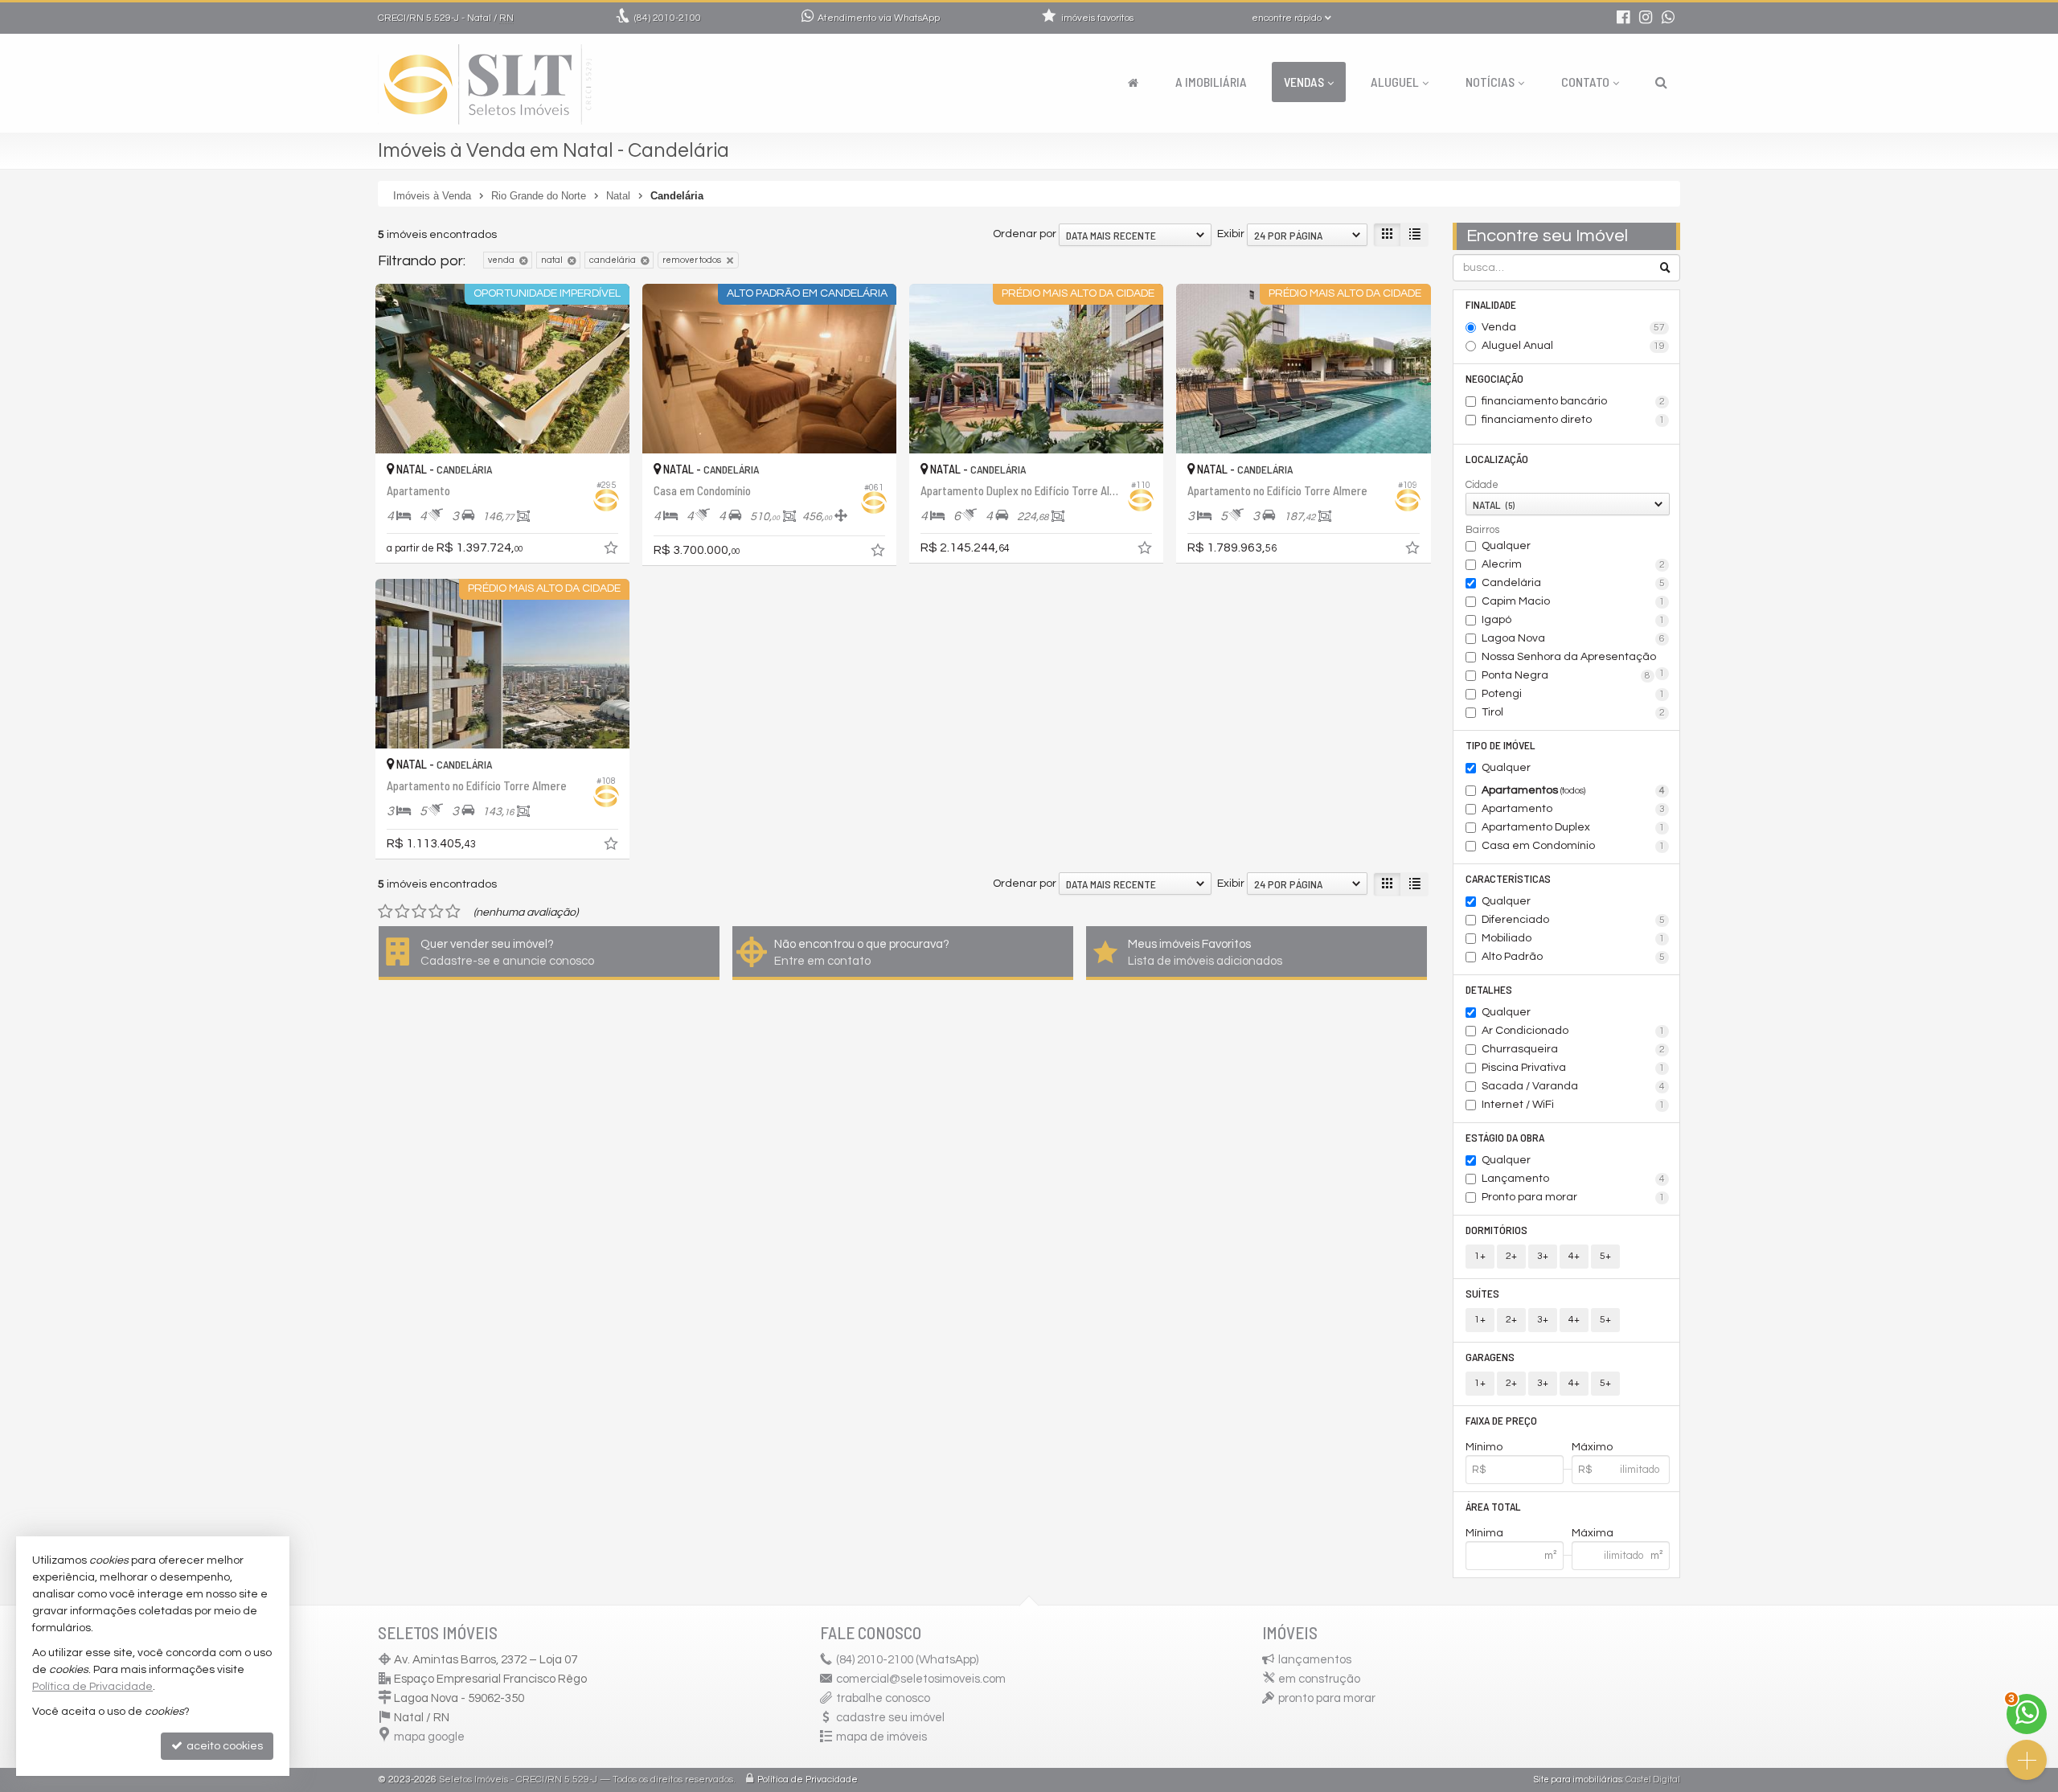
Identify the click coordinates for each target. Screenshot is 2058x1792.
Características (1508, 878)
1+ (1480, 1256)
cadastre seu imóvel (890, 1718)
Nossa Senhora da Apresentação (1574, 658)
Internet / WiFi (1574, 1105)
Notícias (1490, 82)
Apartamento (1574, 809)
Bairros (1482, 530)
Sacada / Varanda (1574, 1086)
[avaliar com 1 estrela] (385, 912)
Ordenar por (1025, 234)
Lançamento (1574, 1179)
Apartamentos (1574, 790)
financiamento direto (1574, 420)
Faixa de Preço (1501, 1420)
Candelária (1574, 583)
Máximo (1592, 1447)
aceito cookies (223, 1746)
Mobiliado (1574, 938)
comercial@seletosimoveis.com (921, 1679)
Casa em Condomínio (1574, 846)
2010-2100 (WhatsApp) (907, 1660)
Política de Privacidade (808, 1780)
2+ (1511, 1256)
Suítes (1482, 1293)
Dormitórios (1496, 1230)
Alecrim (1574, 564)
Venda (1574, 327)
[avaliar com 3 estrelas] (419, 912)
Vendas (1304, 82)
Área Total (1493, 1506)
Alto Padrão (1574, 957)
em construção (1319, 1679)
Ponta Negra (1566, 675)
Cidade (1482, 485)
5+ (1605, 1256)
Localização (1497, 459)
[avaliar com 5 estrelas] (453, 912)
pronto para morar (1327, 1698)
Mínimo (1484, 1447)
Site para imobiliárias (1578, 1780)
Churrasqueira (1574, 1049)
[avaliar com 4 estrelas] (436, 912)
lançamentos (1315, 1660)
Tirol (1574, 712)
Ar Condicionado (1574, 1031)
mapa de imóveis (881, 1737)
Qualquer (1506, 546)
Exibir (1231, 234)
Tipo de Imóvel (1500, 745)
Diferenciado (1574, 920)
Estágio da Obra (1505, 1137)
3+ (1543, 1256)
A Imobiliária (1211, 82)
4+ (1574, 1256)
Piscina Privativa (1574, 1068)
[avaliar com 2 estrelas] (402, 912)
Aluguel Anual (1574, 346)
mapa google (429, 1737)
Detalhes (1489, 989)
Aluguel (1395, 82)
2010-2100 (668, 18)
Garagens (1490, 1357)
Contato (1585, 82)
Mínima (1484, 1533)
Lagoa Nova (1574, 638)
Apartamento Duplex (1574, 827)
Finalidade (1491, 304)
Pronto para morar (1574, 1197)
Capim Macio (1574, 601)
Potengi (1574, 694)
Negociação (1494, 378)
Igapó (1574, 620)
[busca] (1661, 82)
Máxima (1593, 1533)
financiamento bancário (1574, 401)
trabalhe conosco (883, 1698)
